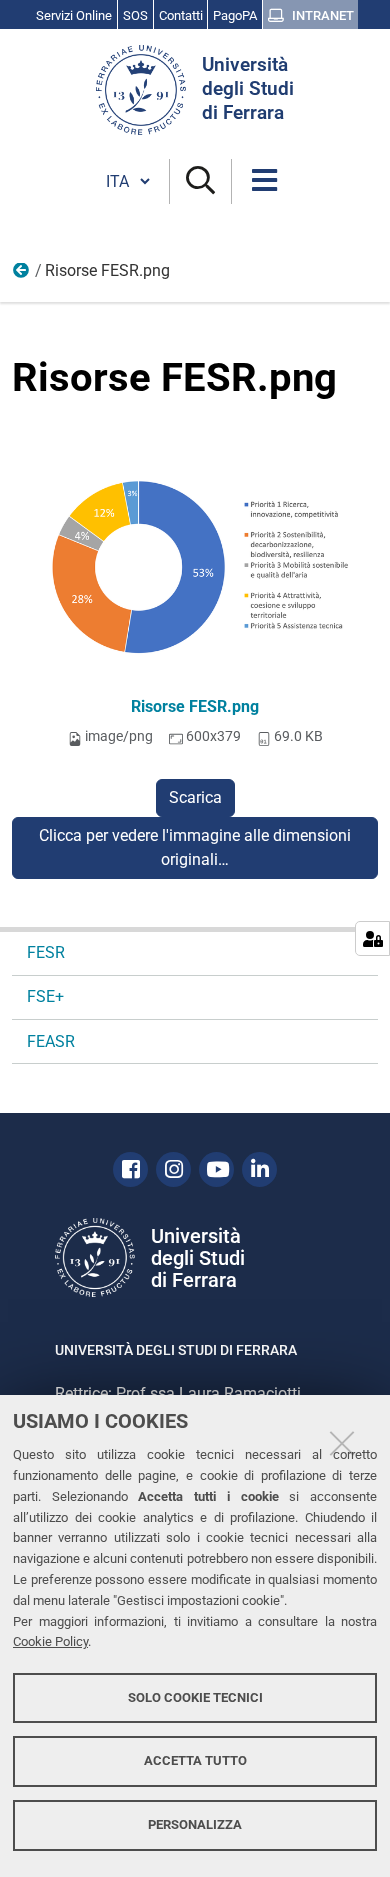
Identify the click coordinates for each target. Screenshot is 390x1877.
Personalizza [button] (195, 1824)
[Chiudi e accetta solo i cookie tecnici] (342, 1443)
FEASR (51, 1041)
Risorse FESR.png (195, 706)
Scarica (195, 797)
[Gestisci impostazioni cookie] (372, 938)
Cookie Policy (50, 1641)
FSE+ (45, 996)
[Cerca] (200, 181)
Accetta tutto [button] (195, 1760)
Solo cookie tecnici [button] (195, 1697)
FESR (22, 275)
